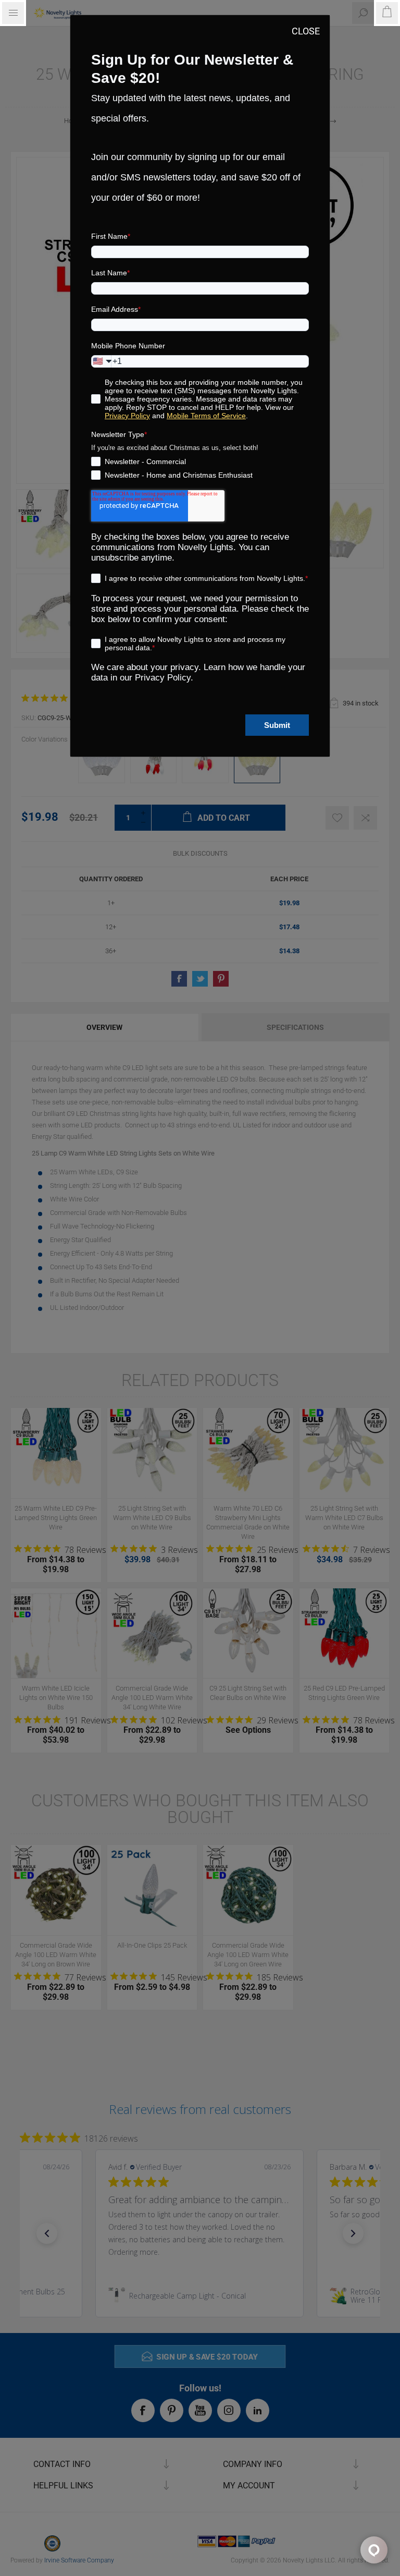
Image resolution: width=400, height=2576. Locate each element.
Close (306, 31)
